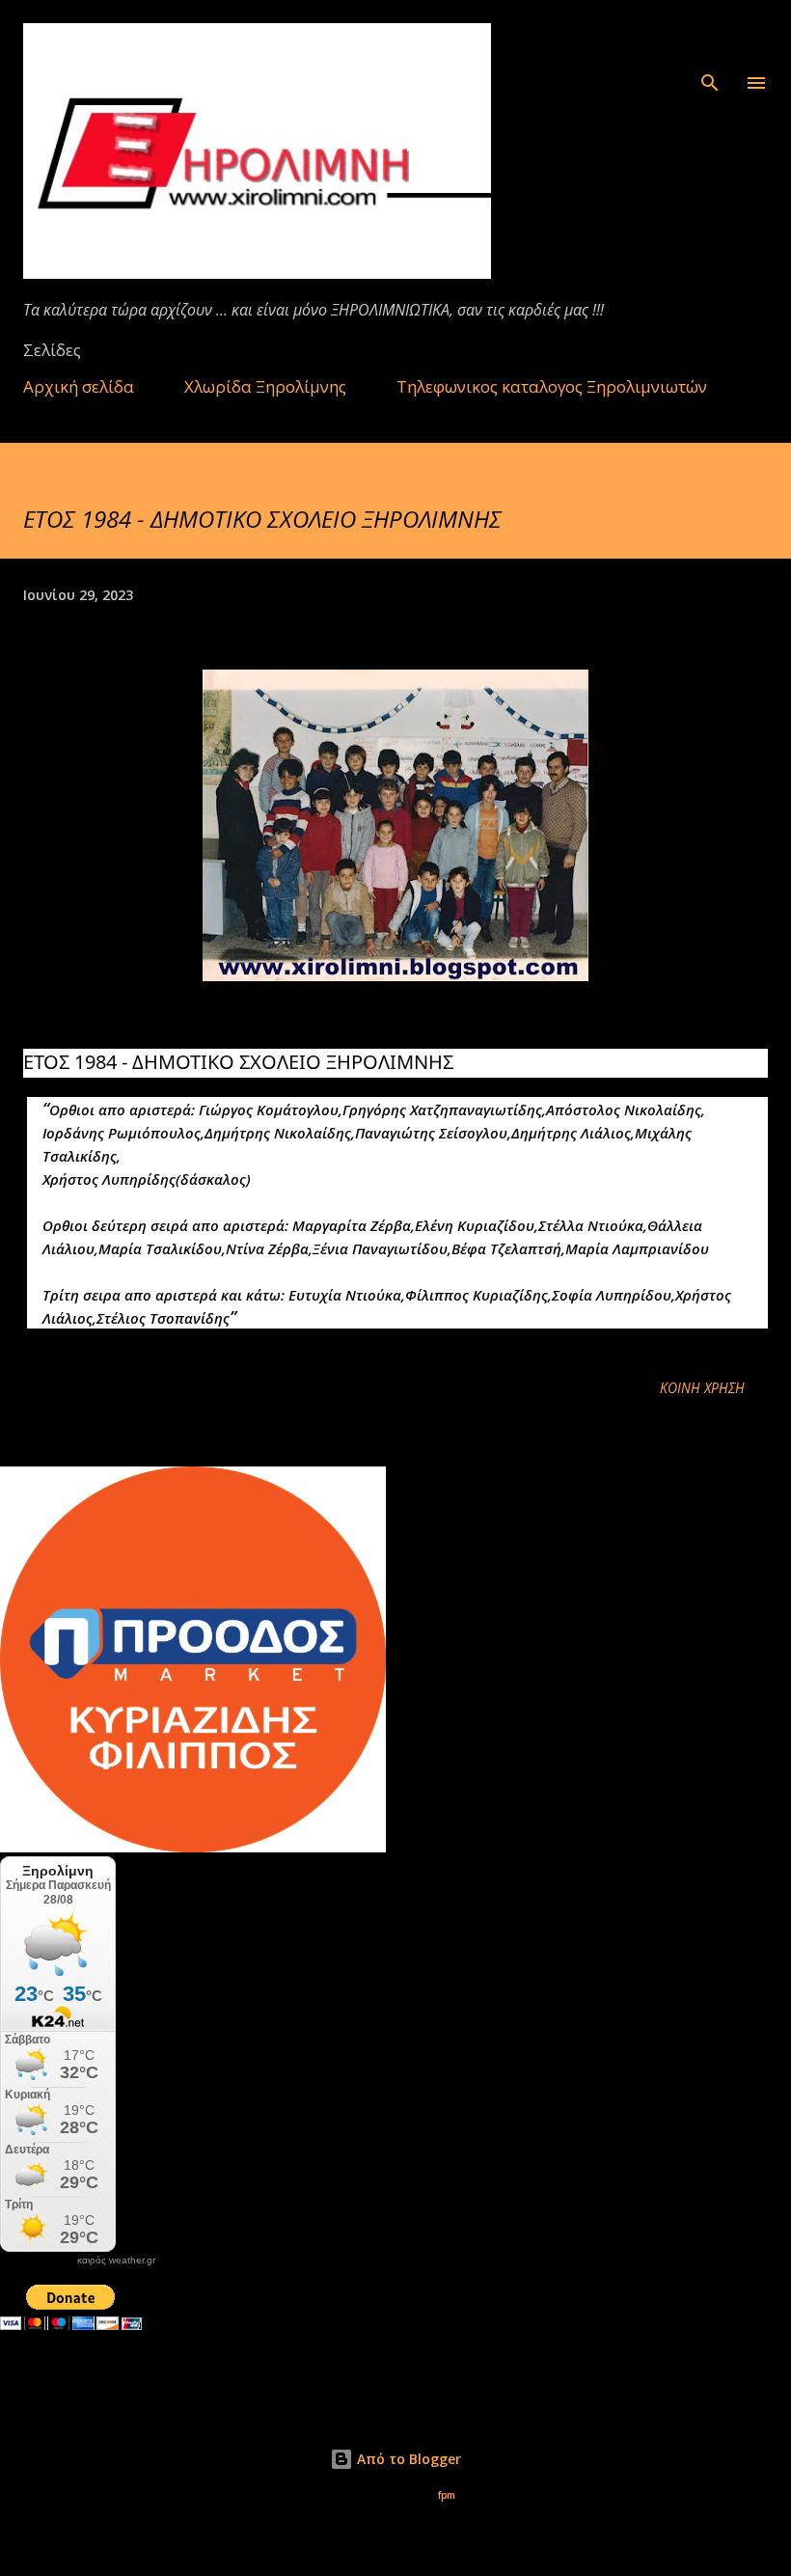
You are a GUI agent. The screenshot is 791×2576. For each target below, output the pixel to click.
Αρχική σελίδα (79, 386)
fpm (447, 2495)
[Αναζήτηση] (710, 35)
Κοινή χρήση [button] (702, 1388)
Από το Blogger (407, 2459)
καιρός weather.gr (116, 2261)
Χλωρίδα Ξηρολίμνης (265, 386)
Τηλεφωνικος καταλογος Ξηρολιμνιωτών (552, 386)
